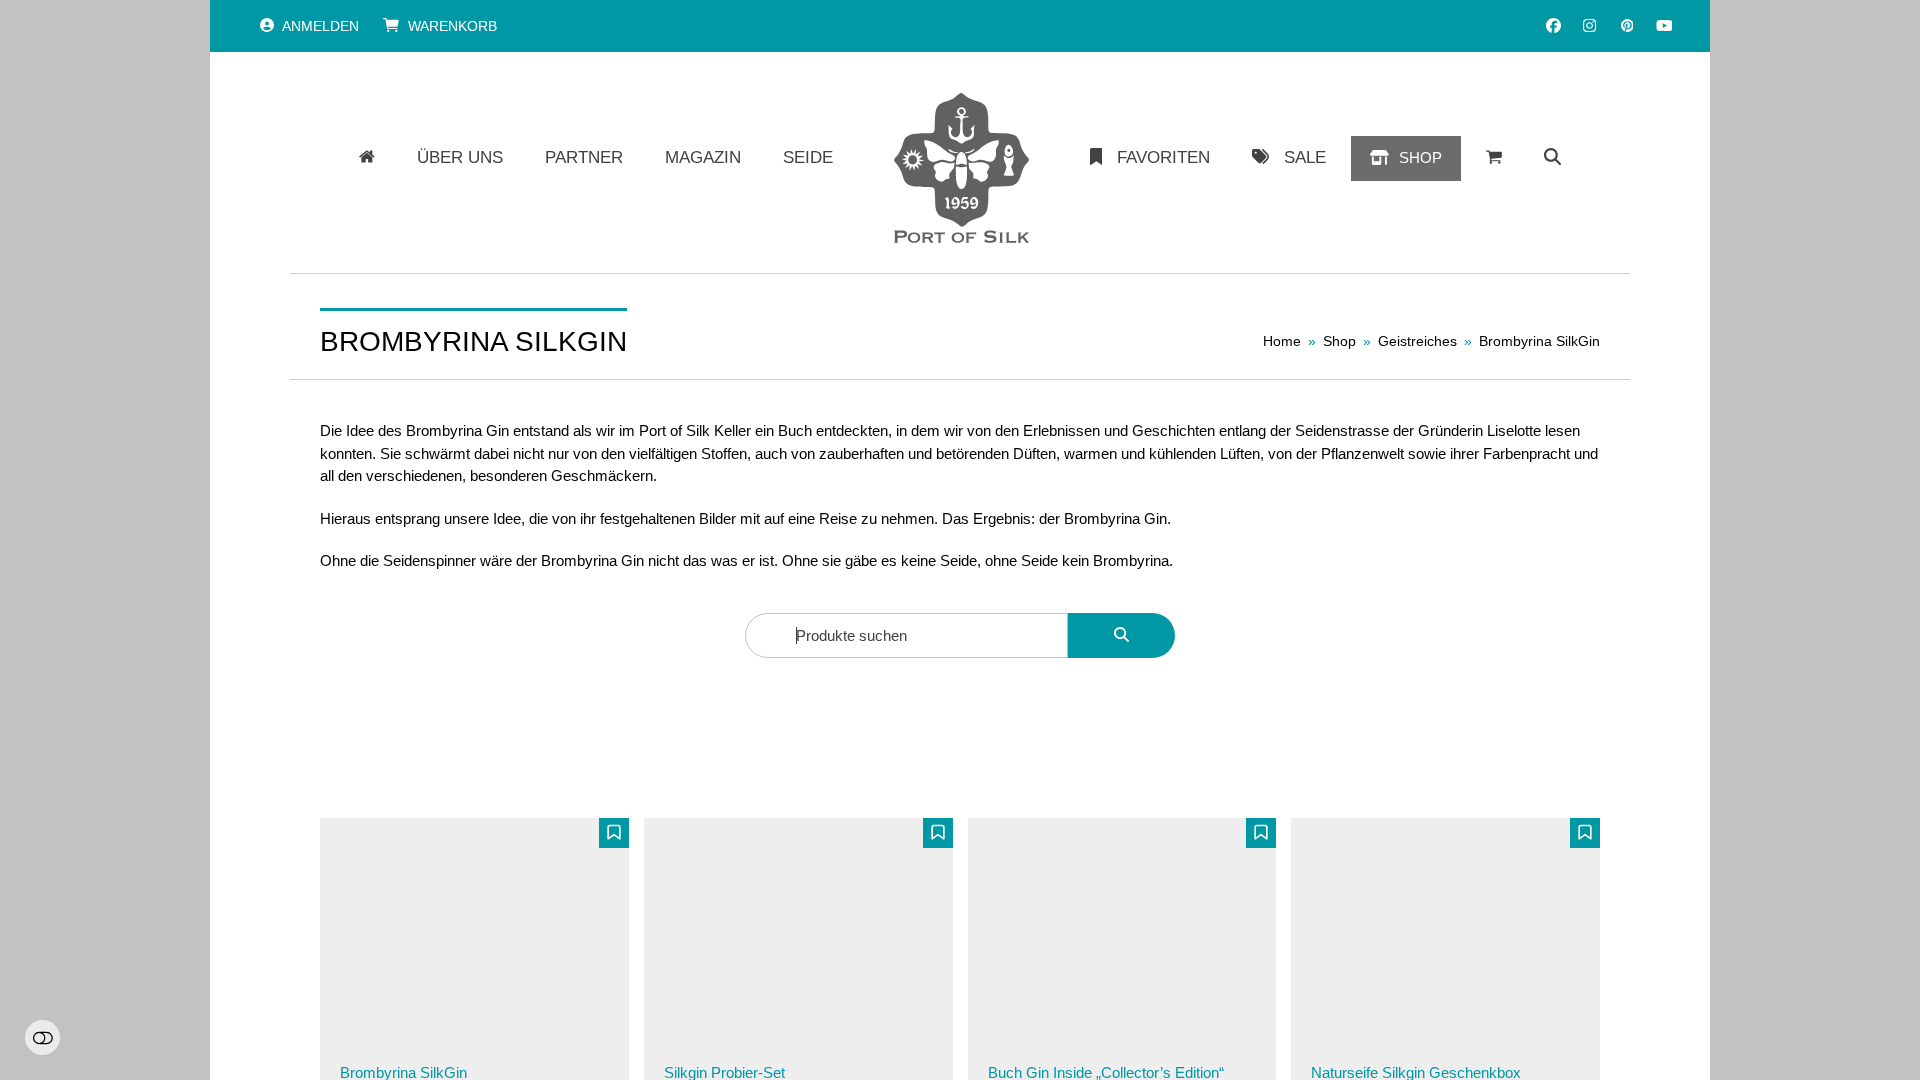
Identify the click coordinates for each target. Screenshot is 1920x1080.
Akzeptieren (1420, 1009)
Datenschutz (695, 1030)
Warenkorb (452, 26)
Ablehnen (1288, 1009)
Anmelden (320, 26)
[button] (1552, 158)
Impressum (954, 1030)
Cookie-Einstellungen (828, 1030)
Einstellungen (42, 1037)
